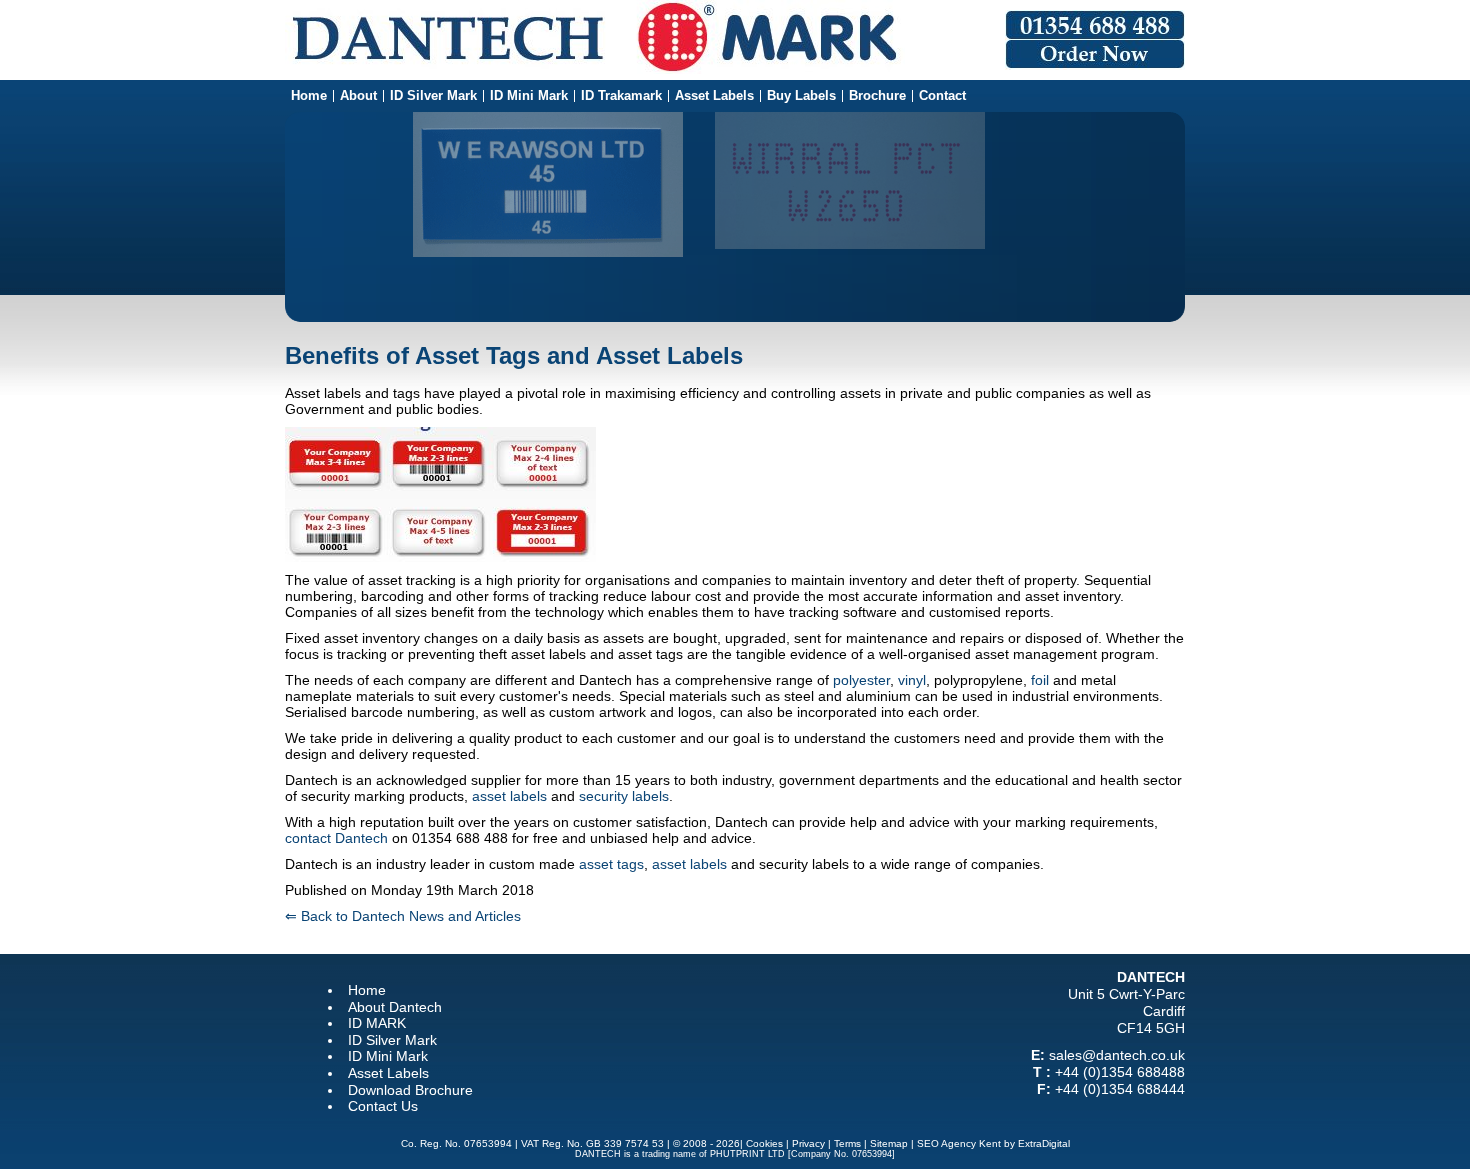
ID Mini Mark (529, 96)
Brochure (877, 96)
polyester (861, 680)
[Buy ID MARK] (1095, 65)
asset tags (611, 864)
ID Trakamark (621, 96)
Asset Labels (714, 96)
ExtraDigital (1044, 1143)
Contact (942, 96)
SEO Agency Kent (959, 1143)
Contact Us (383, 1106)
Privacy (808, 1143)
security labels (624, 796)
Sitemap (889, 1143)
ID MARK (377, 1023)
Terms (847, 1143)
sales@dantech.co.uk (1117, 1055)
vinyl (912, 680)
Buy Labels (801, 96)
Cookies (764, 1143)
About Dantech (395, 1007)
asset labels (509, 796)
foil (1040, 680)
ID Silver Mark (433, 96)
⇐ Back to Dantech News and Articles (403, 916)
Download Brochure (410, 1090)
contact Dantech (336, 838)
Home (309, 96)
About (358, 96)
